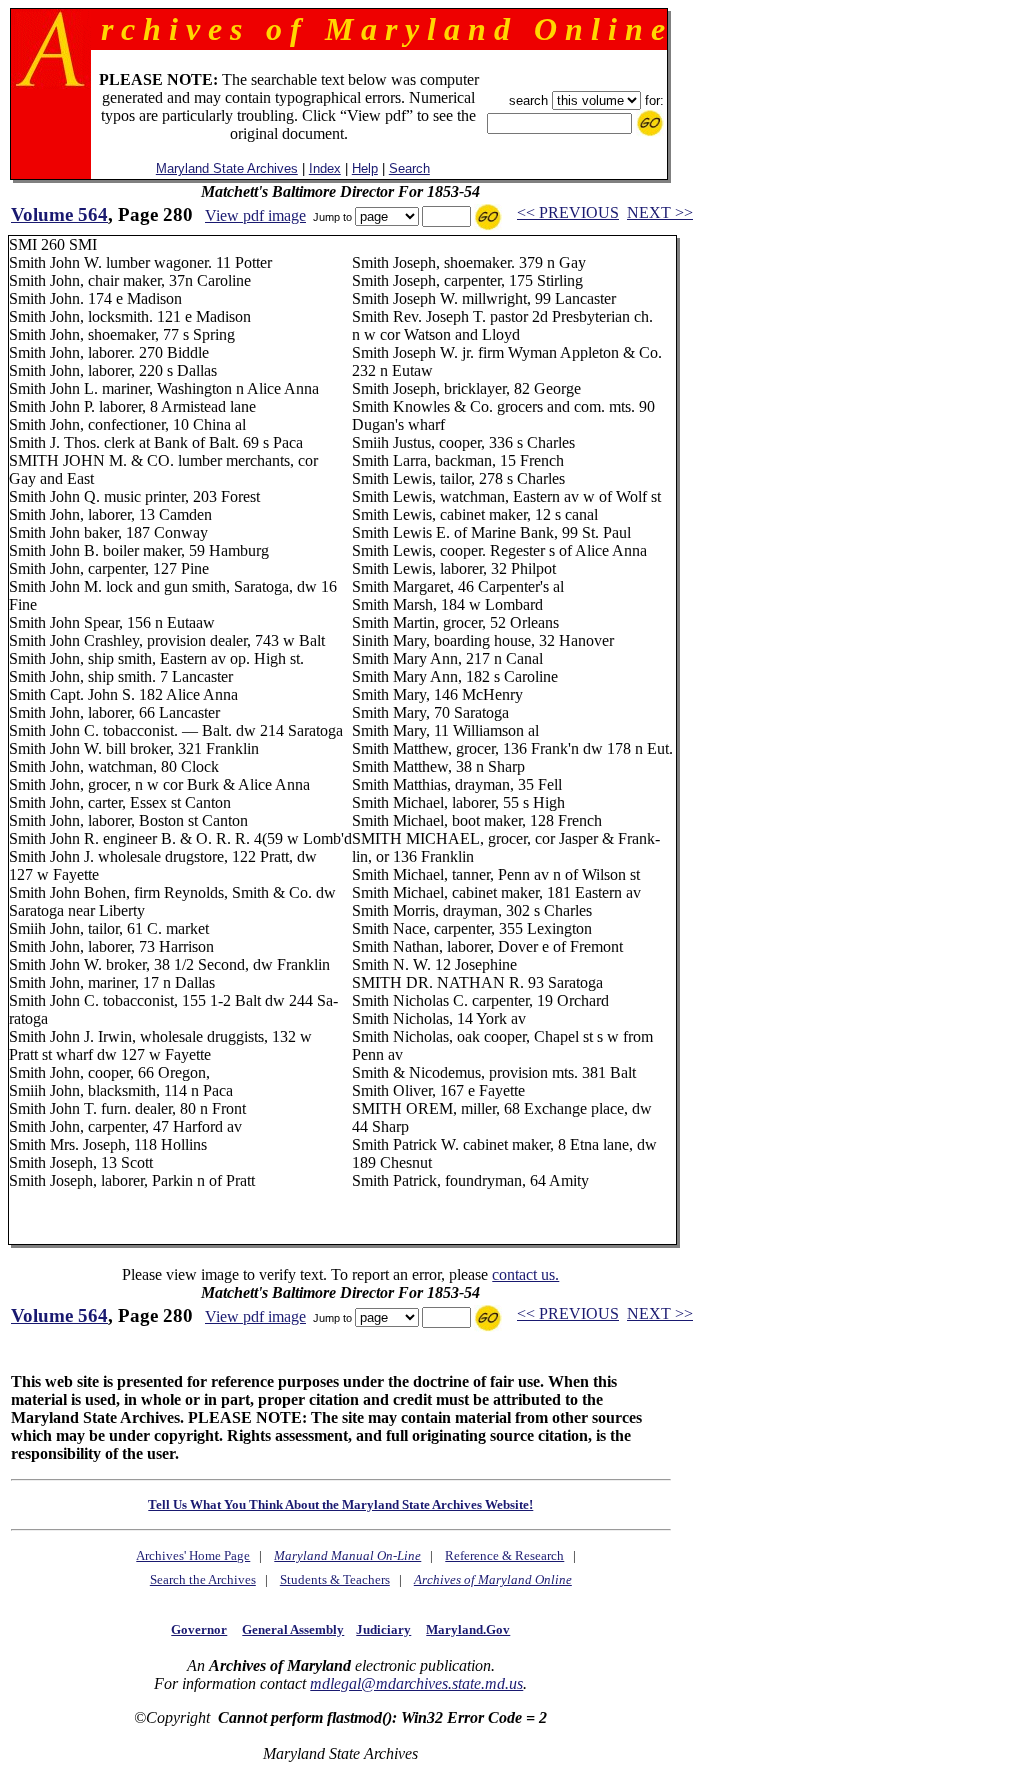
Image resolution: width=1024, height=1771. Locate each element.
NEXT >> (660, 212)
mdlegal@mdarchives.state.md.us (416, 1683)
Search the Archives (203, 1579)
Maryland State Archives (227, 168)
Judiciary (383, 1629)
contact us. (525, 1274)
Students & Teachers (335, 1579)
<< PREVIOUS (568, 212)
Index (325, 168)
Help (365, 168)
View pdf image (255, 215)
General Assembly (293, 1629)
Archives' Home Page (193, 1555)
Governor (199, 1629)
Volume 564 (59, 214)
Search (409, 168)
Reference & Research (504, 1555)
